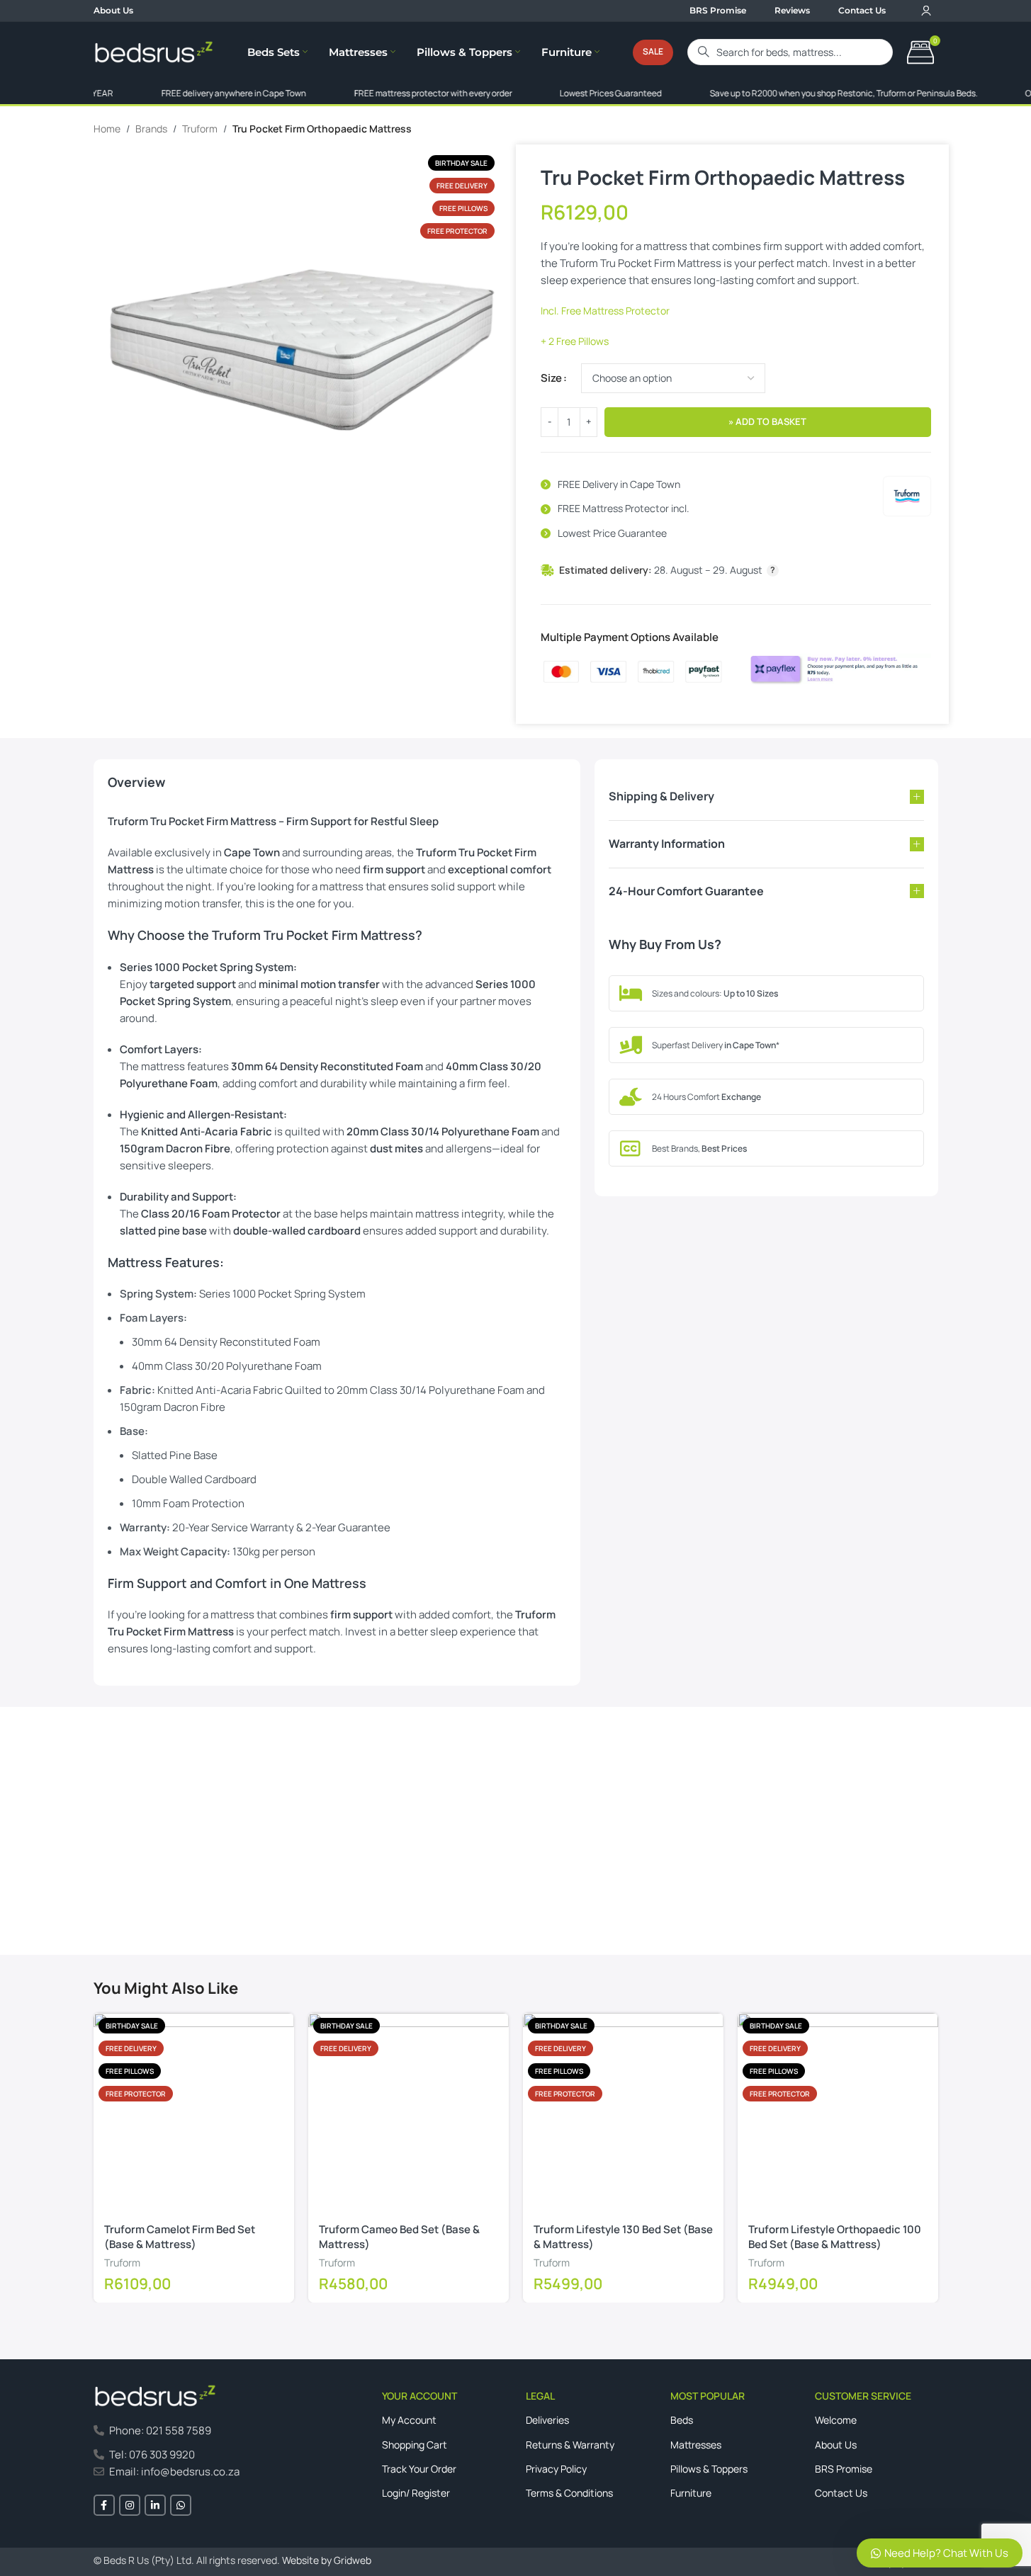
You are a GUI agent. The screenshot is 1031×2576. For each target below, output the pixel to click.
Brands (151, 129)
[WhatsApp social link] (181, 2505)
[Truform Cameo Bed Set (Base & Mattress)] (409, 2113)
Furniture (691, 2493)
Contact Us (133, 1892)
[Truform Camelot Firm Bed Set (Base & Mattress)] (194, 2113)
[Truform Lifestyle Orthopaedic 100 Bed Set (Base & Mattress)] (838, 2113)
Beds (682, 2420)
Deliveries (547, 2420)
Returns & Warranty (570, 2445)
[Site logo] (154, 51)
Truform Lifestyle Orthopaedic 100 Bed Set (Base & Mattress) (835, 2237)
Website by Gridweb (327, 2560)
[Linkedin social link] (155, 2505)
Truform (200, 129)
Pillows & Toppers (709, 2469)
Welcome (836, 2420)
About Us (836, 2445)
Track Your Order (419, 2469)
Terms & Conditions (569, 2493)
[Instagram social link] (130, 2505)
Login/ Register (416, 2493)
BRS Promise (844, 2469)
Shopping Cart (415, 2445)
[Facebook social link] (104, 2505)
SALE (653, 51)
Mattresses (696, 2445)
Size (551, 378)
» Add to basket (767, 421)
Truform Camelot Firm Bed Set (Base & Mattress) (180, 2237)
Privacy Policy (556, 2469)
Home (107, 129)
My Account (409, 2420)
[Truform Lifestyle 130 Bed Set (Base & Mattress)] (623, 2113)
